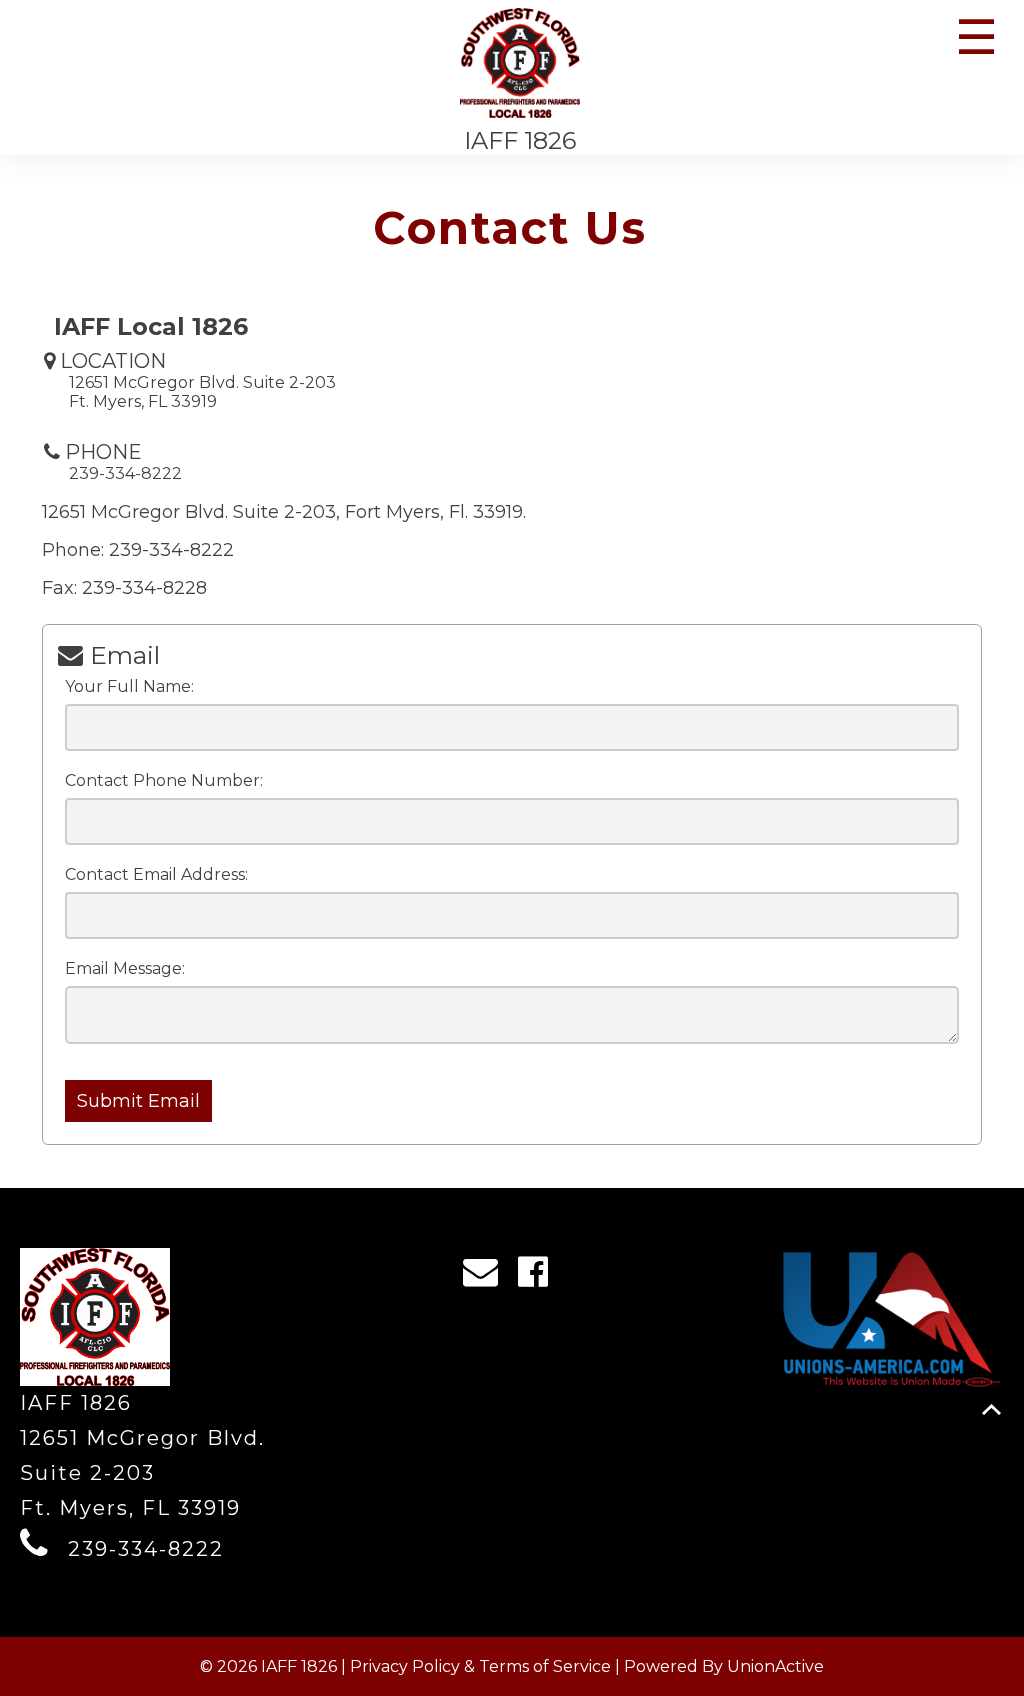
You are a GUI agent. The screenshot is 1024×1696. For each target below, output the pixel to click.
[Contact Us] (487, 1277)
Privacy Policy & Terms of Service (480, 1666)
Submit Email (138, 1101)
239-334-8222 (146, 1549)
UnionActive (775, 1666)
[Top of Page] (991, 1409)
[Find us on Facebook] (539, 1277)
